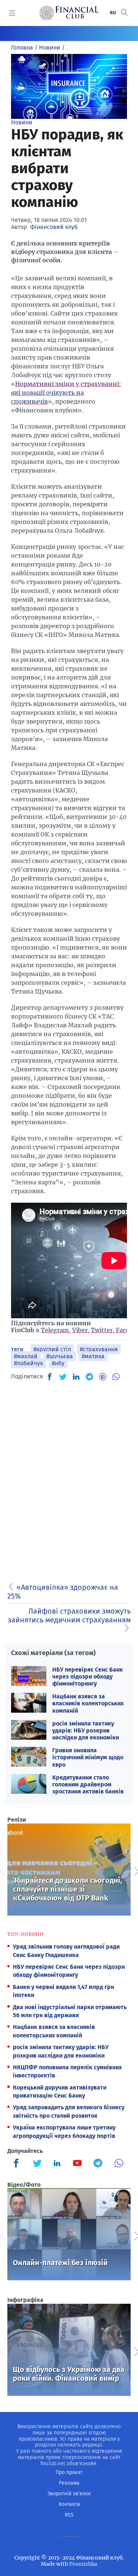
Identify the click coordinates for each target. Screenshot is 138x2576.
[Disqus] (69, 1479)
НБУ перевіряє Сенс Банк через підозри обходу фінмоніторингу (88, 1677)
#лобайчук (29, 1363)
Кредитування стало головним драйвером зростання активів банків (88, 1784)
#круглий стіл (52, 1349)
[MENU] (12, 13)
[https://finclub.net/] (69, 13)
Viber (80, 1330)
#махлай (26, 1356)
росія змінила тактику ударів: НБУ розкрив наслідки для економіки (86, 1730)
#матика (93, 1356)
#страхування (99, 1349)
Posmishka (83, 2564)
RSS (69, 2515)
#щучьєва (60, 1356)
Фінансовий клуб (54, 227)
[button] (124, 13)
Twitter (102, 1330)
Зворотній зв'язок (69, 2494)
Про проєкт (69, 2472)
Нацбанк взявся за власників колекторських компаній (88, 1703)
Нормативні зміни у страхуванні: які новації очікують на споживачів (66, 393)
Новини (22, 122)
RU (113, 13)
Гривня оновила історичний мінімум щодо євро (88, 1757)
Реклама (69, 2483)
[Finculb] (18, 2164)
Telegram (55, 1330)
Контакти (69, 2504)
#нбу (58, 1363)
